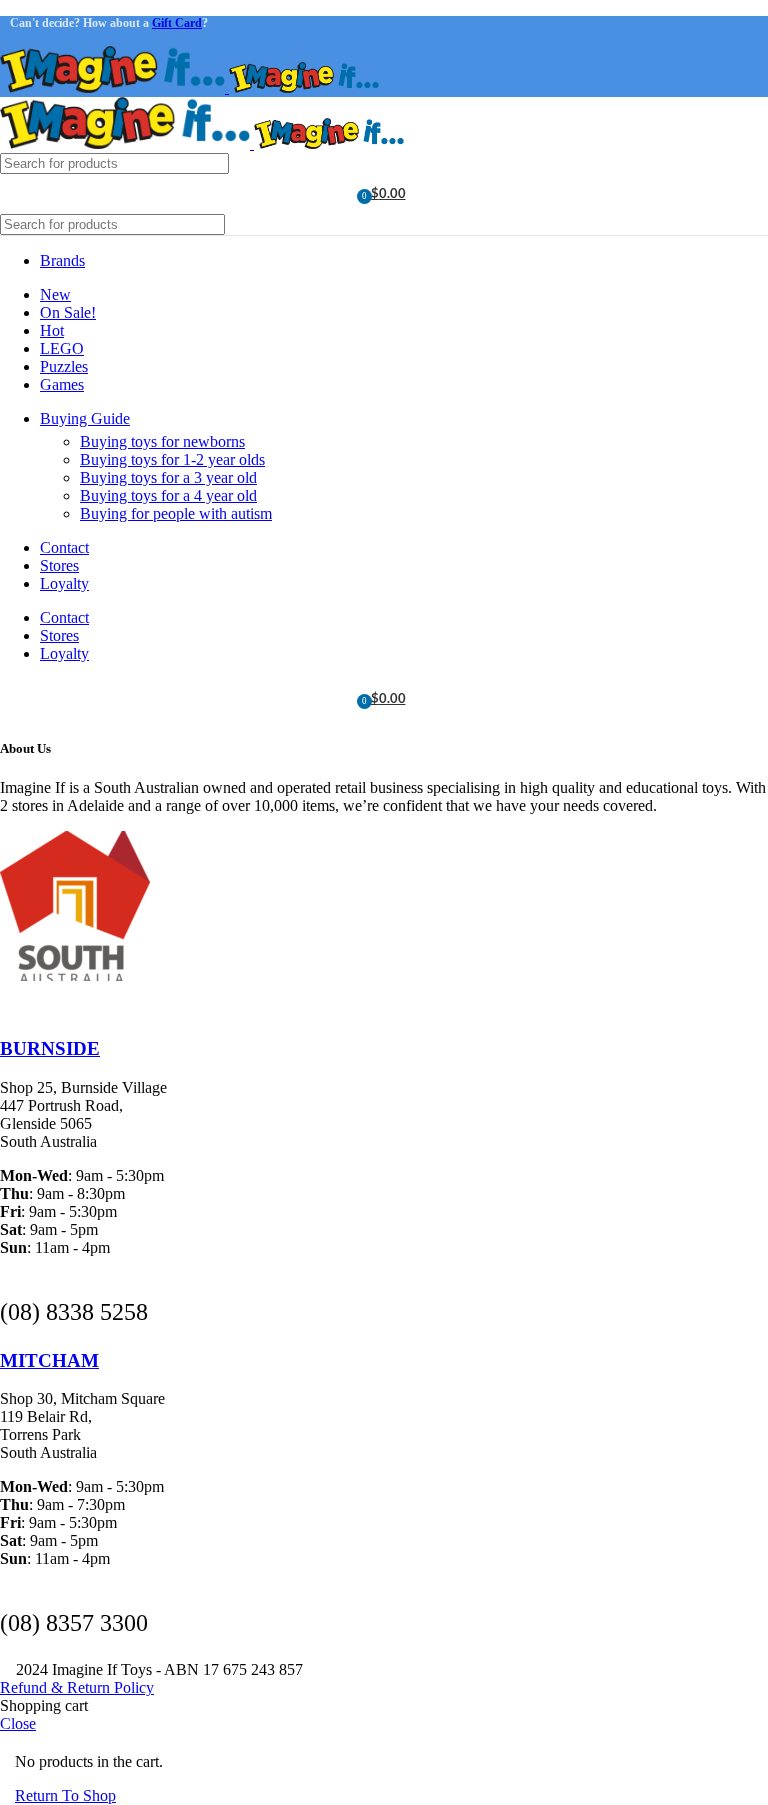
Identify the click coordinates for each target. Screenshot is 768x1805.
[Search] (745, 163)
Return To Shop (65, 1795)
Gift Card (177, 23)
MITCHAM (49, 1360)
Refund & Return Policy (77, 1687)
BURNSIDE (50, 1048)
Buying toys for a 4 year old (168, 495)
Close (18, 1723)
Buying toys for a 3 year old (168, 477)
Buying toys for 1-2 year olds (172, 459)
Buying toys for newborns (162, 441)
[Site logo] (114, 87)
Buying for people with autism (176, 513)
